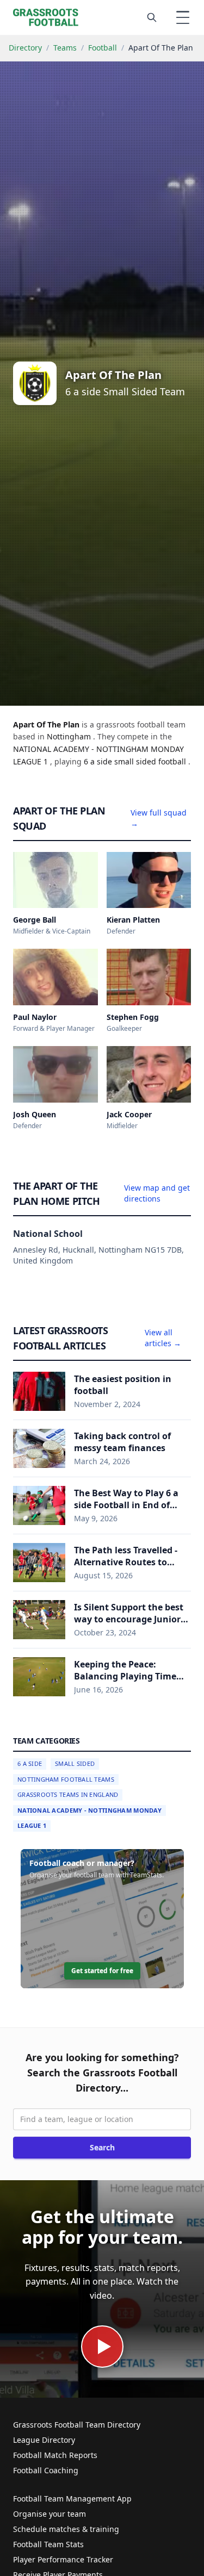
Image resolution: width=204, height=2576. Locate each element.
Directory (25, 48)
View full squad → (159, 818)
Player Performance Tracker (63, 2559)
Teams (65, 48)
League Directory (44, 2440)
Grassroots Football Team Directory (77, 2425)
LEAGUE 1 (32, 1825)
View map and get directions (157, 1193)
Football (103, 48)
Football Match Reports (55, 2455)
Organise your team (50, 2514)
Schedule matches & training (66, 2529)
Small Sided (75, 1763)
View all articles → (163, 1338)
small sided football (151, 761)
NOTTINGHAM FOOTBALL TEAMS (66, 1779)
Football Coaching (46, 2470)
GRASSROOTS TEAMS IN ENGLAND (68, 1794)
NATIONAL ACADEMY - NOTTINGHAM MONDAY (89, 1810)
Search (102, 2147)
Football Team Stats (48, 2544)
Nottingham (70, 736)
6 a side (99, 761)
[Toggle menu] (183, 17)
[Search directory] (152, 17)
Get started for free (102, 1971)
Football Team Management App (72, 2499)
